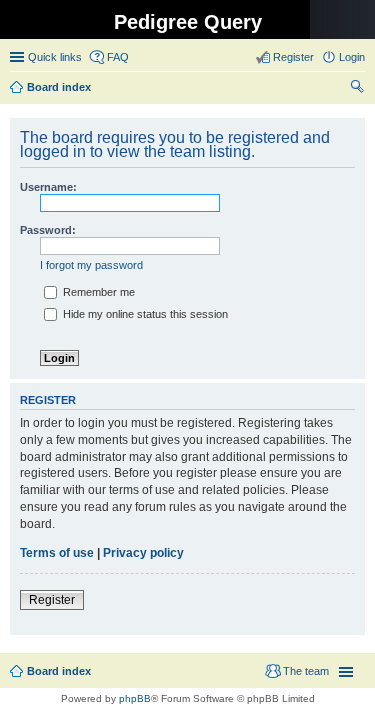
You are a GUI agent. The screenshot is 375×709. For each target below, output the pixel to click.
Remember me (97, 292)
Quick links (55, 57)
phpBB (135, 698)
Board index (59, 671)
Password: (48, 230)
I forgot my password (91, 265)
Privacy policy (143, 553)
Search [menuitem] (357, 89)
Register (52, 600)
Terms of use (57, 553)
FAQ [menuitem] (118, 57)
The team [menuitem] (306, 671)
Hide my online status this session (144, 314)
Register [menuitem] (293, 57)
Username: (48, 187)
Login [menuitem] (352, 57)
